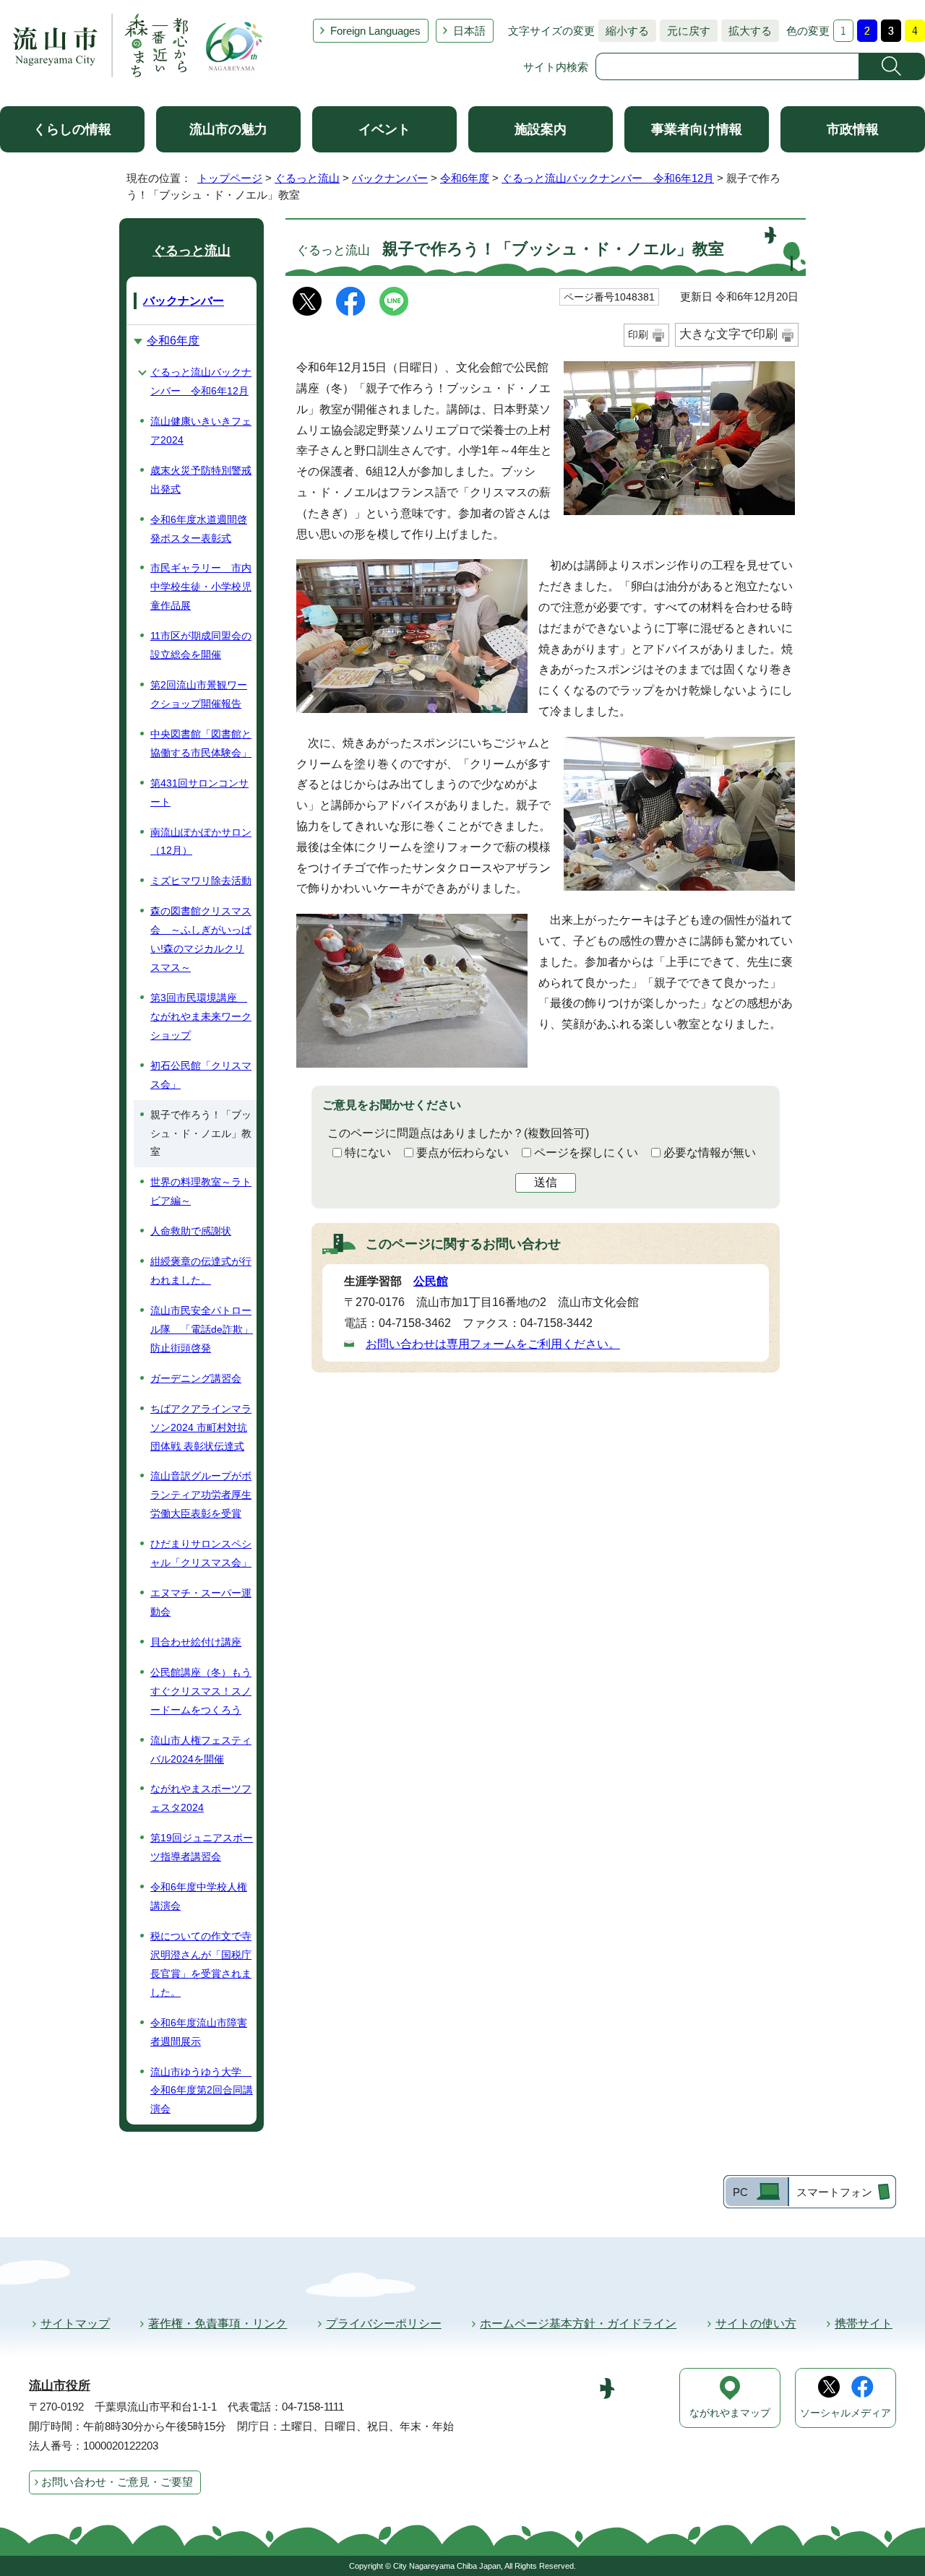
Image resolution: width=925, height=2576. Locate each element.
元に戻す (685, 31)
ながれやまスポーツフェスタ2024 (201, 1798)
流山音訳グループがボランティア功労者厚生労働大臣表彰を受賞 (201, 1495)
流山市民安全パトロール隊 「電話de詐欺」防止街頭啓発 (202, 1329)
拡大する (747, 31)
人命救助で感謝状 (191, 1231)
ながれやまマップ (730, 2413)
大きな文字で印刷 (728, 334)
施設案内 (541, 129)
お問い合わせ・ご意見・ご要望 (117, 2482)
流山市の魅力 (228, 129)
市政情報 (853, 129)
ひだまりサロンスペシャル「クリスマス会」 (201, 1553)
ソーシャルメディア (846, 2413)
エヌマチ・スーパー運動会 (201, 1602)
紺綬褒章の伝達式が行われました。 (201, 1271)
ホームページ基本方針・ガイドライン (578, 2324)
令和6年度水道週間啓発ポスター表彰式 (199, 529)
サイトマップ (75, 2324)
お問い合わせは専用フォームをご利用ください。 (493, 1344)
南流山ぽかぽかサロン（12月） (201, 842)
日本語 (469, 31)
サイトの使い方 (756, 2324)
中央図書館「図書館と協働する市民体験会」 (201, 743)
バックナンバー (390, 178)
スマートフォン (834, 2192)
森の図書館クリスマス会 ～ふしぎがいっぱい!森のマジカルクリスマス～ (201, 939)
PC (740, 2192)
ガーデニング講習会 (196, 1378)
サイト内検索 (556, 67)
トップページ (230, 178)
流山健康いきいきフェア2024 (201, 431)
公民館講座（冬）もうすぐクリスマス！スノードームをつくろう (201, 1691)
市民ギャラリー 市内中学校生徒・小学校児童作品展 (201, 587)
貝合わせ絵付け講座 (196, 1642)
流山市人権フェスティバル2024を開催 (201, 1750)
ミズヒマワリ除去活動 (201, 881)
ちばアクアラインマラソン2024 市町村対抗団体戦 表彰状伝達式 (201, 1427)
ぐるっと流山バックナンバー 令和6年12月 (608, 178)
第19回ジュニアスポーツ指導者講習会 (202, 1847)
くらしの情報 (72, 129)
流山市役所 (60, 2386)
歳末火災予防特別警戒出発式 (201, 480)
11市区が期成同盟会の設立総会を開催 (201, 645)
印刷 (638, 334)
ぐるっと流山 (307, 178)
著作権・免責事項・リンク (218, 2324)
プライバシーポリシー (384, 2324)
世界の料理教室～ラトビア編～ (201, 1191)
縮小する (624, 31)
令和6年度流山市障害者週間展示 (199, 2032)
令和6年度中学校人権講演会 (199, 1896)
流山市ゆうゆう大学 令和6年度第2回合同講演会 (202, 2091)
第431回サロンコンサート (199, 792)
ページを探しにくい (586, 1153)
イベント (384, 129)
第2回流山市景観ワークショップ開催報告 (199, 694)
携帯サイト (864, 2324)
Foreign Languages (375, 31)
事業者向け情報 (697, 129)
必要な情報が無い (710, 1153)
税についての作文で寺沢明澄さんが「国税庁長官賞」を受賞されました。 (201, 1964)
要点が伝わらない (462, 1153)
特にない (368, 1153)
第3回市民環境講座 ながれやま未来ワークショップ (201, 1016)
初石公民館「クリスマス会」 (201, 1075)
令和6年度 (465, 178)
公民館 (431, 1281)
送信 (546, 1182)
